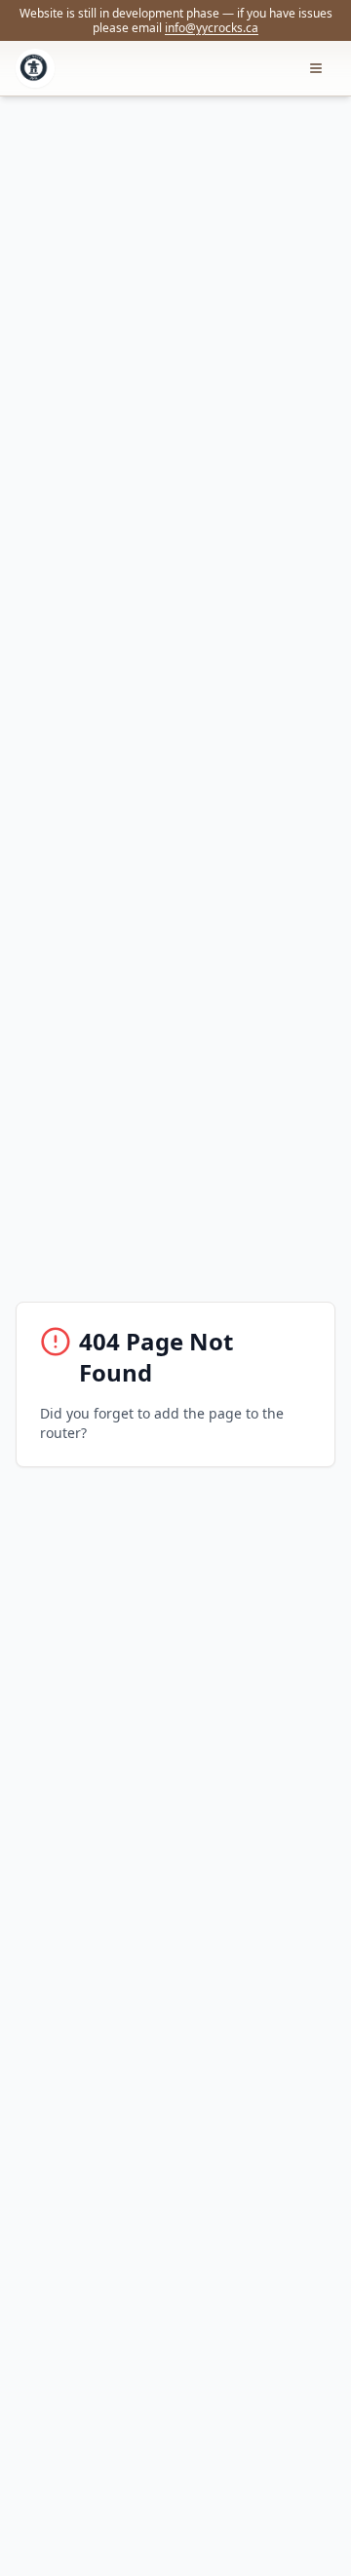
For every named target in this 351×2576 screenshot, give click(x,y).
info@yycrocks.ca (212, 28)
